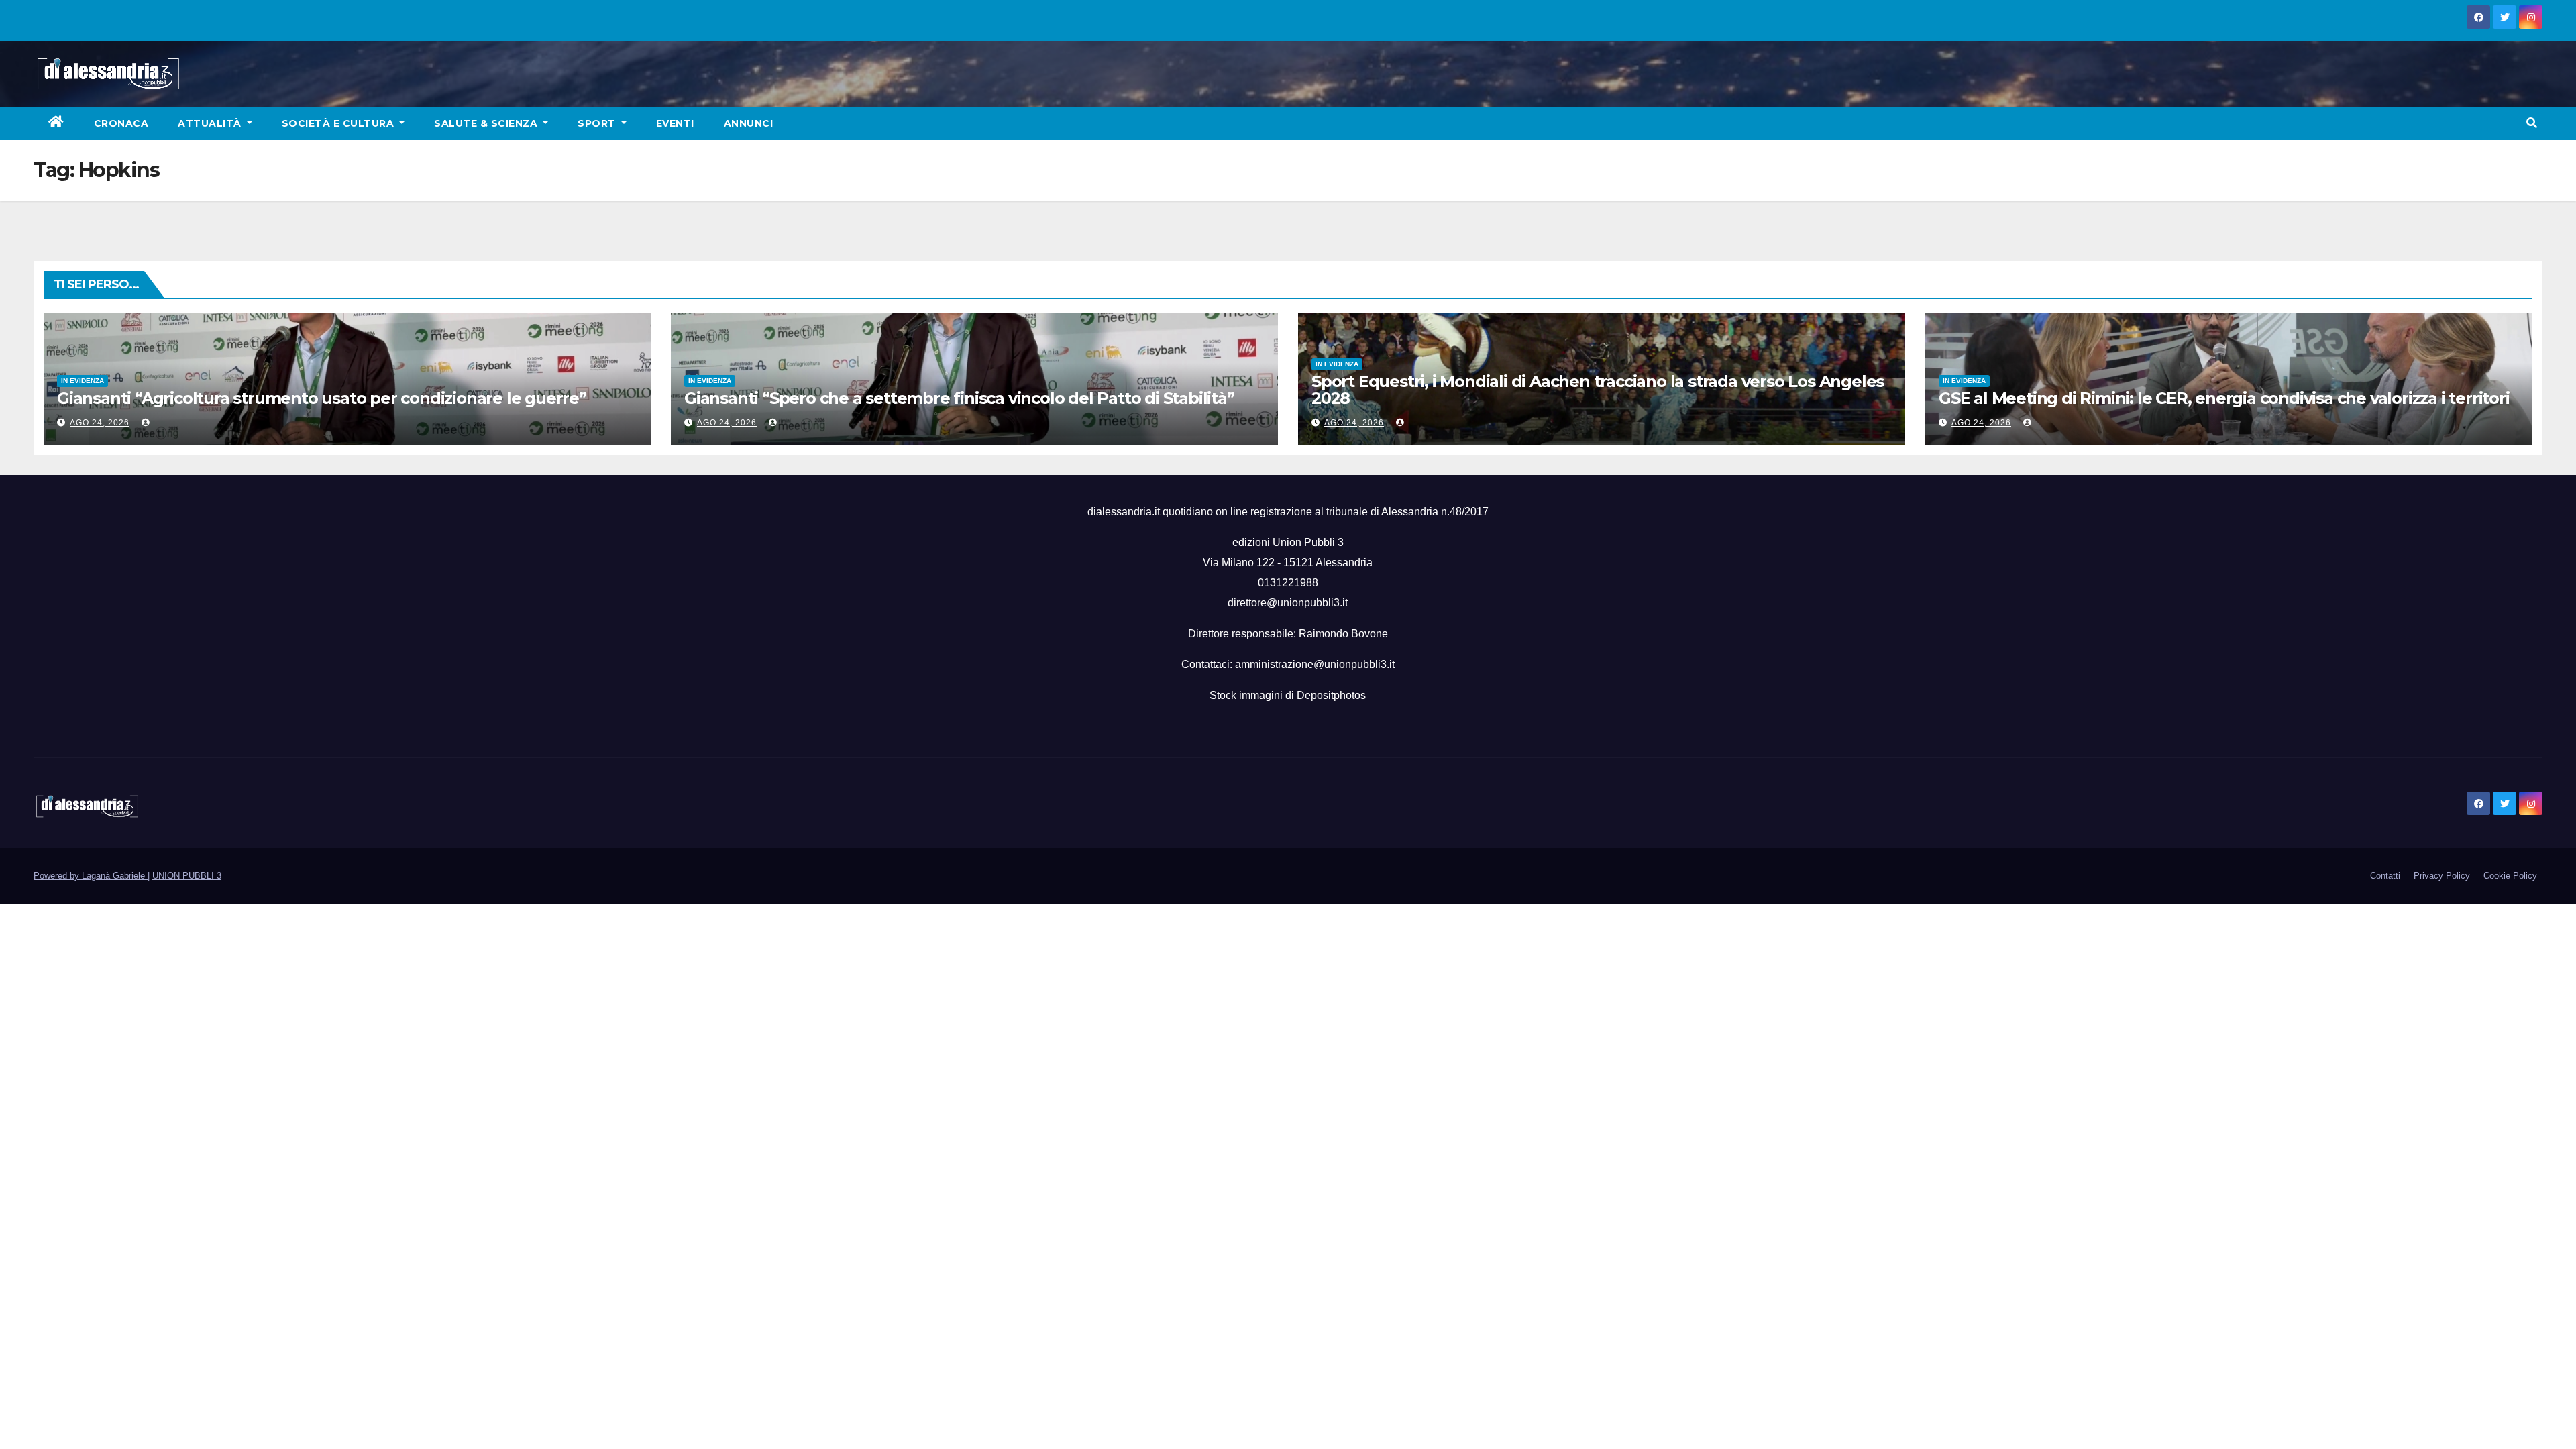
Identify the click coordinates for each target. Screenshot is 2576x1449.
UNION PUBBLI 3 (187, 876)
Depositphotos (1331, 695)
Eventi (675, 123)
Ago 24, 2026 (100, 423)
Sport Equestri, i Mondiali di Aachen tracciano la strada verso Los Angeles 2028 (1598, 390)
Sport (598, 123)
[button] (2532, 123)
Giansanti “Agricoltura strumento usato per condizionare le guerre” (322, 398)
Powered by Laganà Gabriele (91, 876)
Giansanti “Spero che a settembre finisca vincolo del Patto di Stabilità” (959, 398)
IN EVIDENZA (83, 381)
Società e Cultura (339, 123)
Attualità (211, 123)
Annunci (749, 123)
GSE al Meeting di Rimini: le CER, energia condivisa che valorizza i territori (2224, 398)
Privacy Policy (2442, 876)
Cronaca (121, 123)
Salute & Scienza (487, 123)
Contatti (2385, 876)
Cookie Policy (2510, 876)
